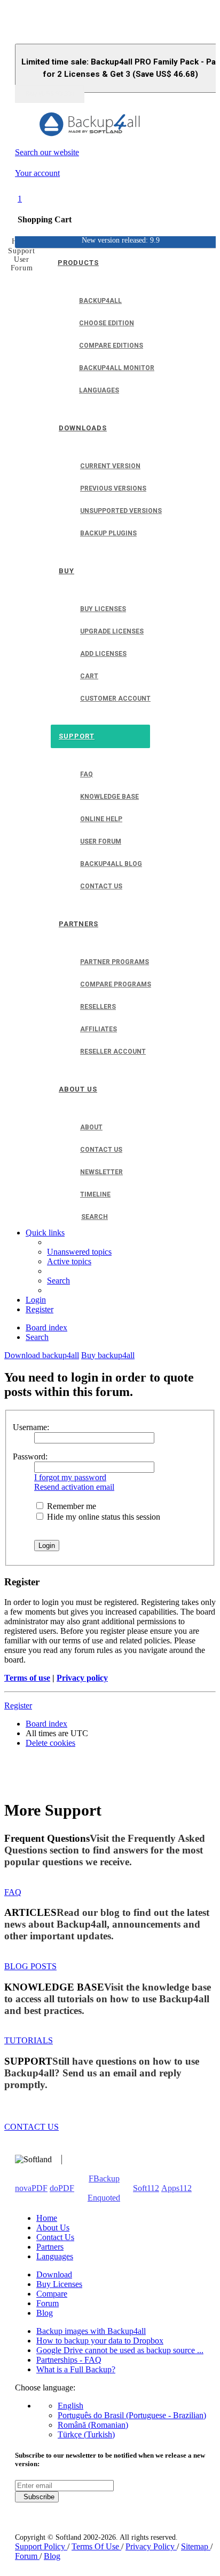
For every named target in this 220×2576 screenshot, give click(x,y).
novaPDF (31, 2188)
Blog (45, 2313)
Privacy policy (82, 1678)
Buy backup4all (108, 1355)
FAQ (13, 1892)
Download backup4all (42, 1355)
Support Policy (41, 2546)
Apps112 (176, 2188)
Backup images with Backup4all (91, 2331)
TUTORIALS (29, 2040)
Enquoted (104, 2198)
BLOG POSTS (30, 1966)
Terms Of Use (96, 2546)
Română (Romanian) (93, 2425)
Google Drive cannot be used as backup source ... (120, 2350)
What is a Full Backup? (76, 2369)
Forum (48, 2303)
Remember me (70, 1506)
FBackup (104, 2178)
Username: (31, 1427)
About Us (53, 2228)
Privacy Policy (151, 2546)
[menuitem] (79, 1252)
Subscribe (37, 2497)
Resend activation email (74, 1487)
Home (47, 2218)
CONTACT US (32, 2127)
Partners (50, 2247)
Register (18, 1706)
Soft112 (146, 2188)
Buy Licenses (59, 2284)
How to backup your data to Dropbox (100, 2341)
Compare (52, 2294)
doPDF (62, 2188)
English (70, 2406)
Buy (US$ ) (50, 94)
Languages (55, 2256)
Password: (30, 1456)
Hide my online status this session (103, 1517)
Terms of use (27, 1678)
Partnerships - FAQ (69, 2360)
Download (54, 2274)
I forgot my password (70, 1477)
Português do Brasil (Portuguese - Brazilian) (132, 2415)
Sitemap (196, 2546)
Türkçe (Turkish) (86, 2434)
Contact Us (55, 2237)
